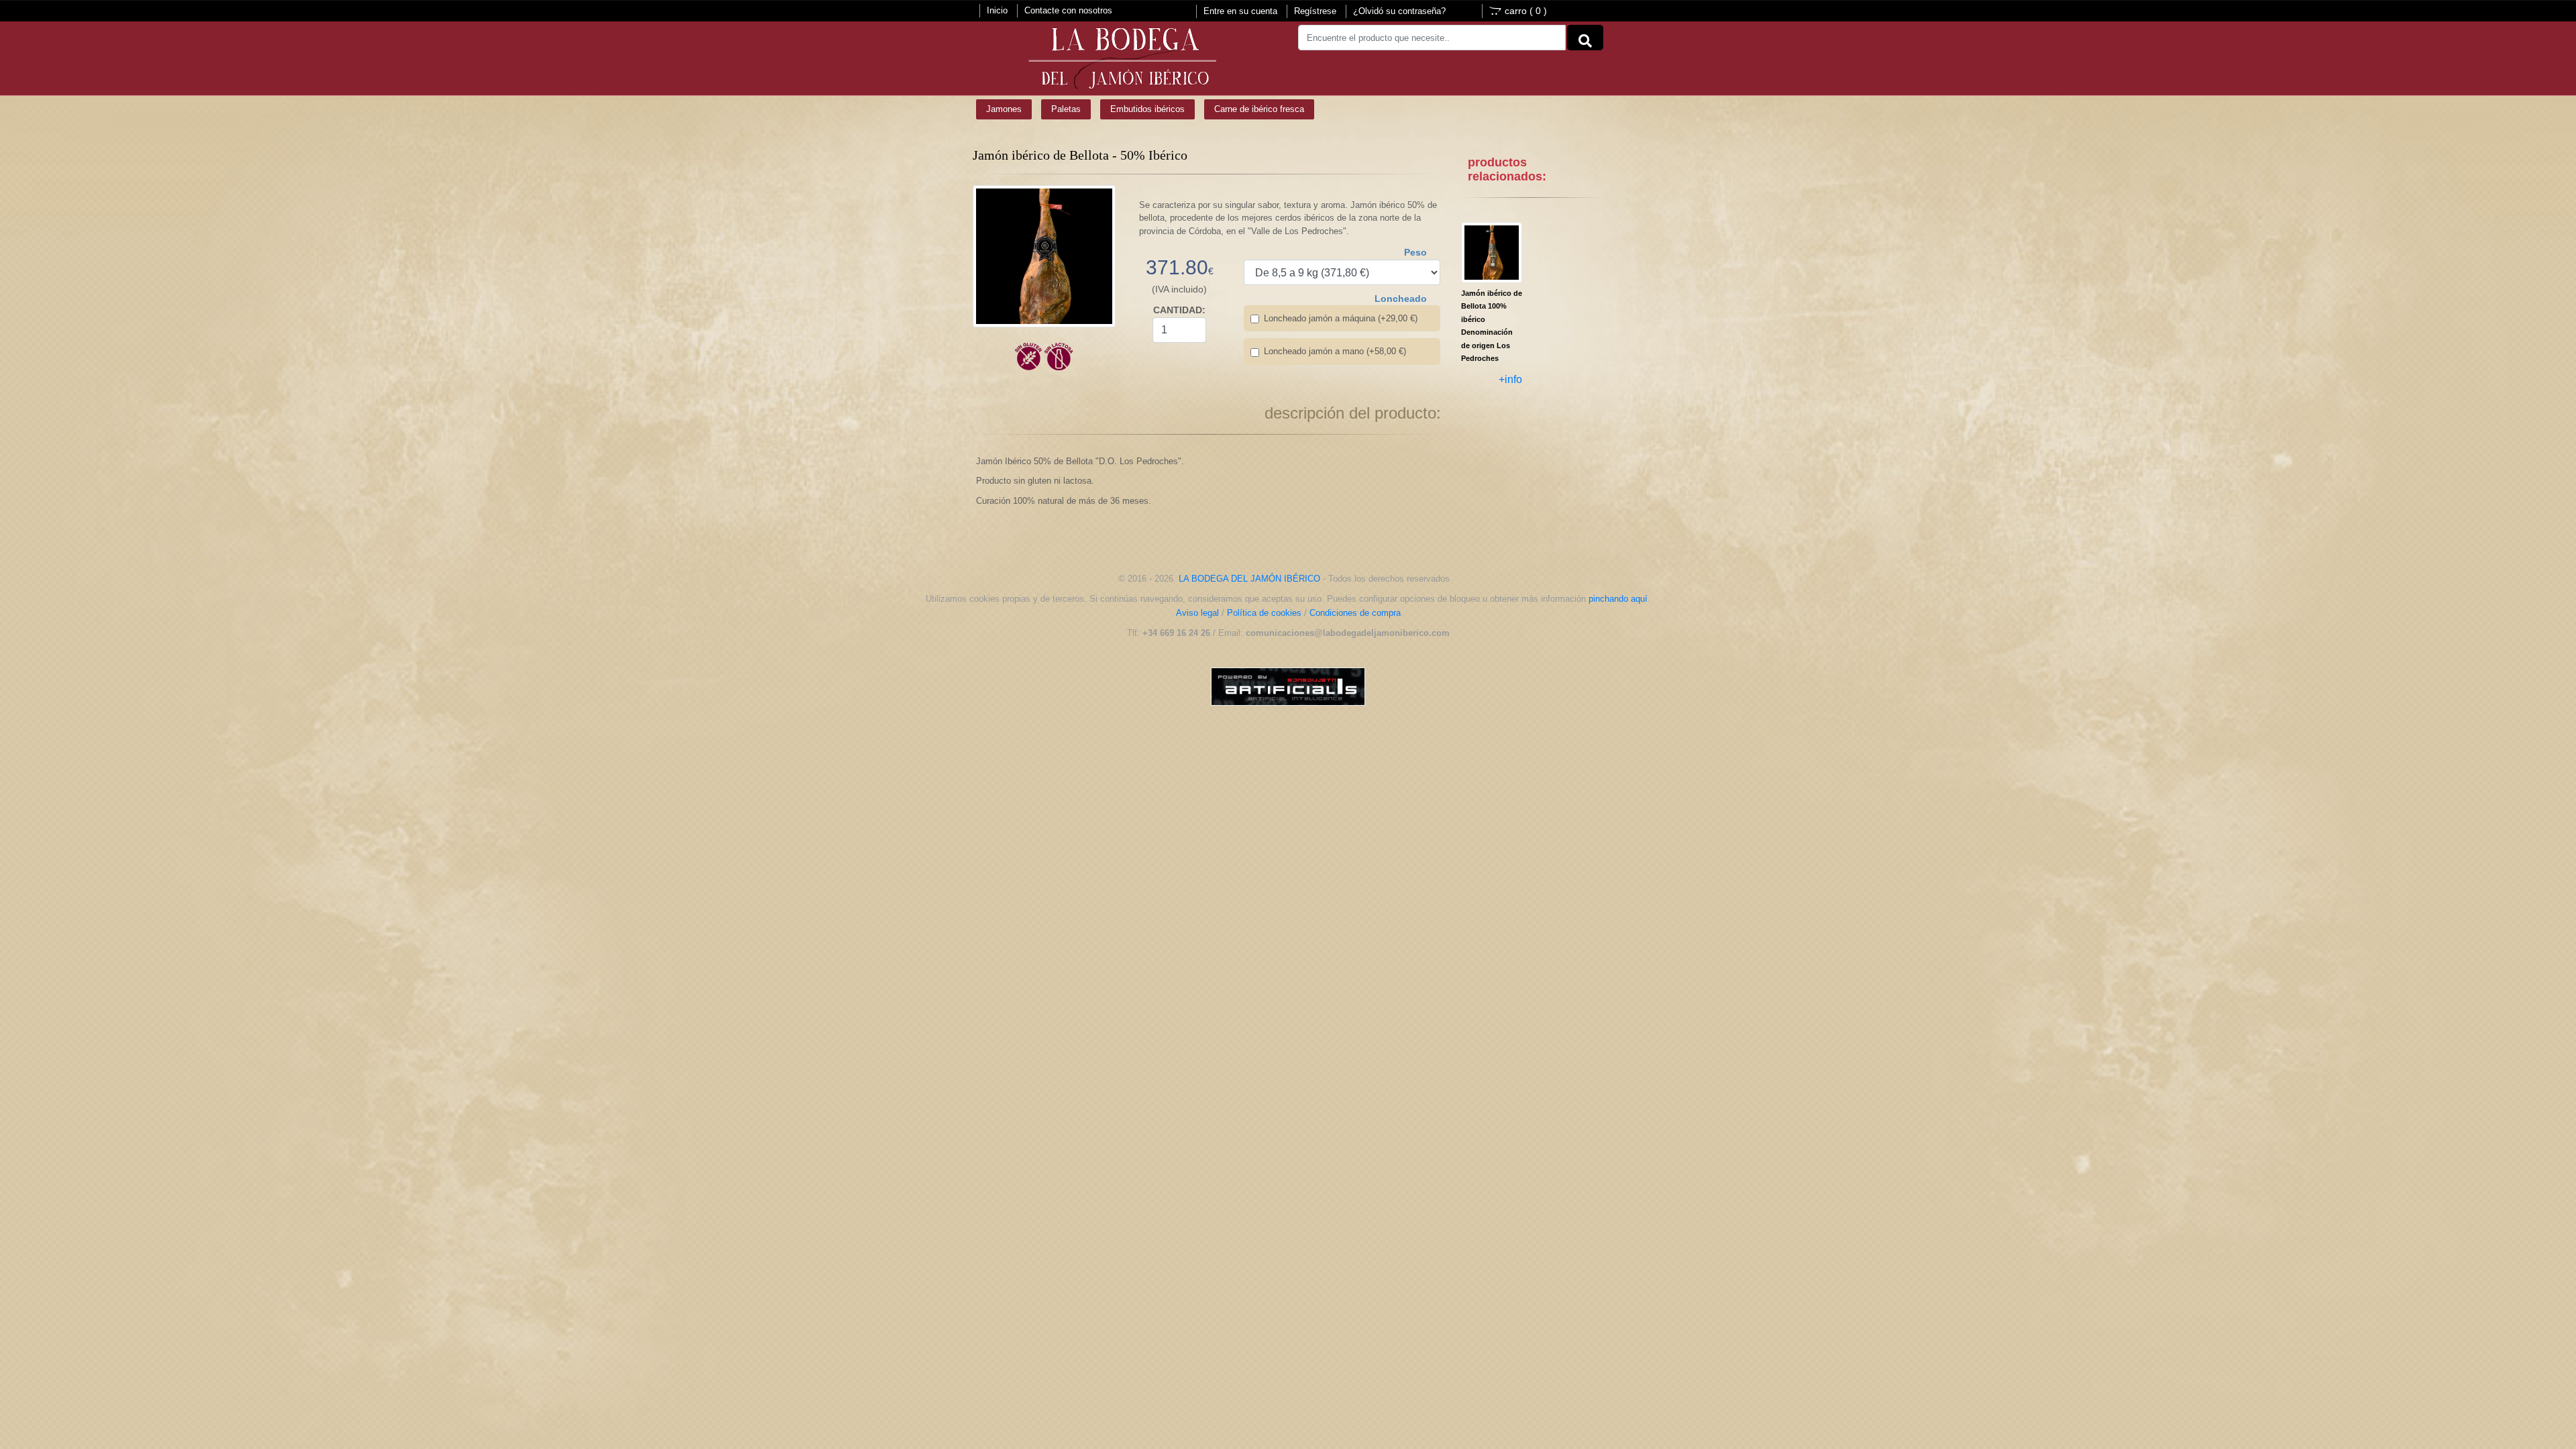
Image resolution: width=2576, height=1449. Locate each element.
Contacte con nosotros (1068, 10)
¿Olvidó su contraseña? (1399, 11)
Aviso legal (1197, 613)
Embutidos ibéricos (1147, 109)
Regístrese (1315, 11)
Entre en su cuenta (1240, 11)
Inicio (997, 10)
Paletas (1066, 109)
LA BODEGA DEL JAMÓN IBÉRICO (1249, 579)
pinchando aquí (1618, 599)
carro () (1526, 11)
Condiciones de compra (1355, 613)
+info (1510, 379)
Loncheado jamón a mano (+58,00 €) (1335, 351)
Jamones (1004, 109)
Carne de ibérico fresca (1259, 109)
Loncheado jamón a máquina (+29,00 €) (1341, 318)
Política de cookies (1264, 613)
